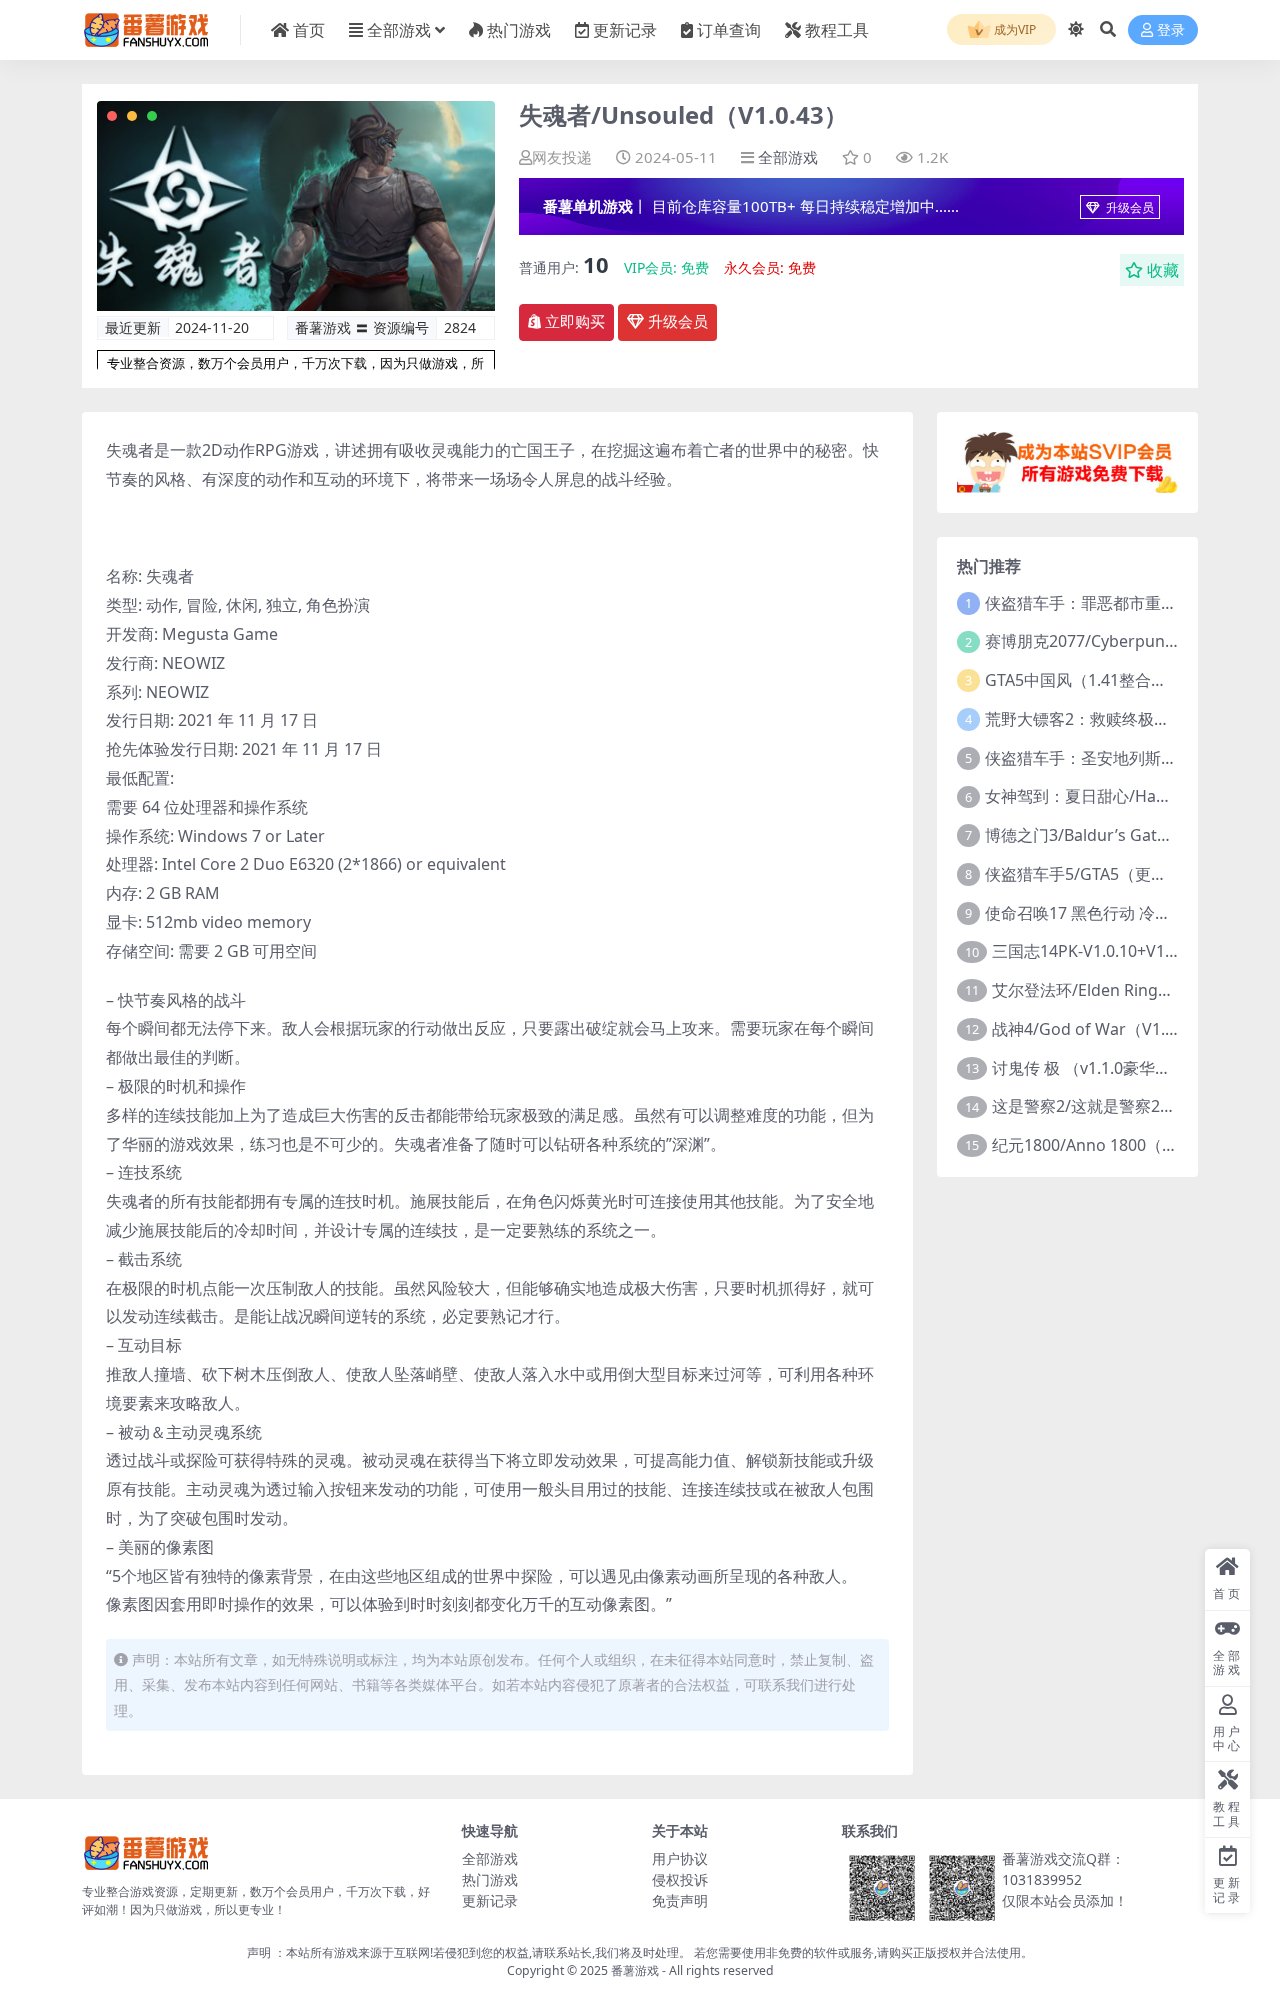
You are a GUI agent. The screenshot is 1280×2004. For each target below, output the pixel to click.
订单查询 (729, 30)
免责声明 (680, 1900)
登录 (1171, 30)
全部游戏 (399, 30)
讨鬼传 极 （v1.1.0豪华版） (1089, 1068)
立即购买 (575, 322)
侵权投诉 (680, 1879)
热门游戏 (519, 30)
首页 (309, 30)
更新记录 (625, 30)
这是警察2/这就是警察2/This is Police (1127, 1106)
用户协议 (680, 1858)
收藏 (1163, 270)
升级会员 (1128, 207)
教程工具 (837, 30)
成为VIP (1013, 29)
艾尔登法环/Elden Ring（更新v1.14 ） (1128, 990)
